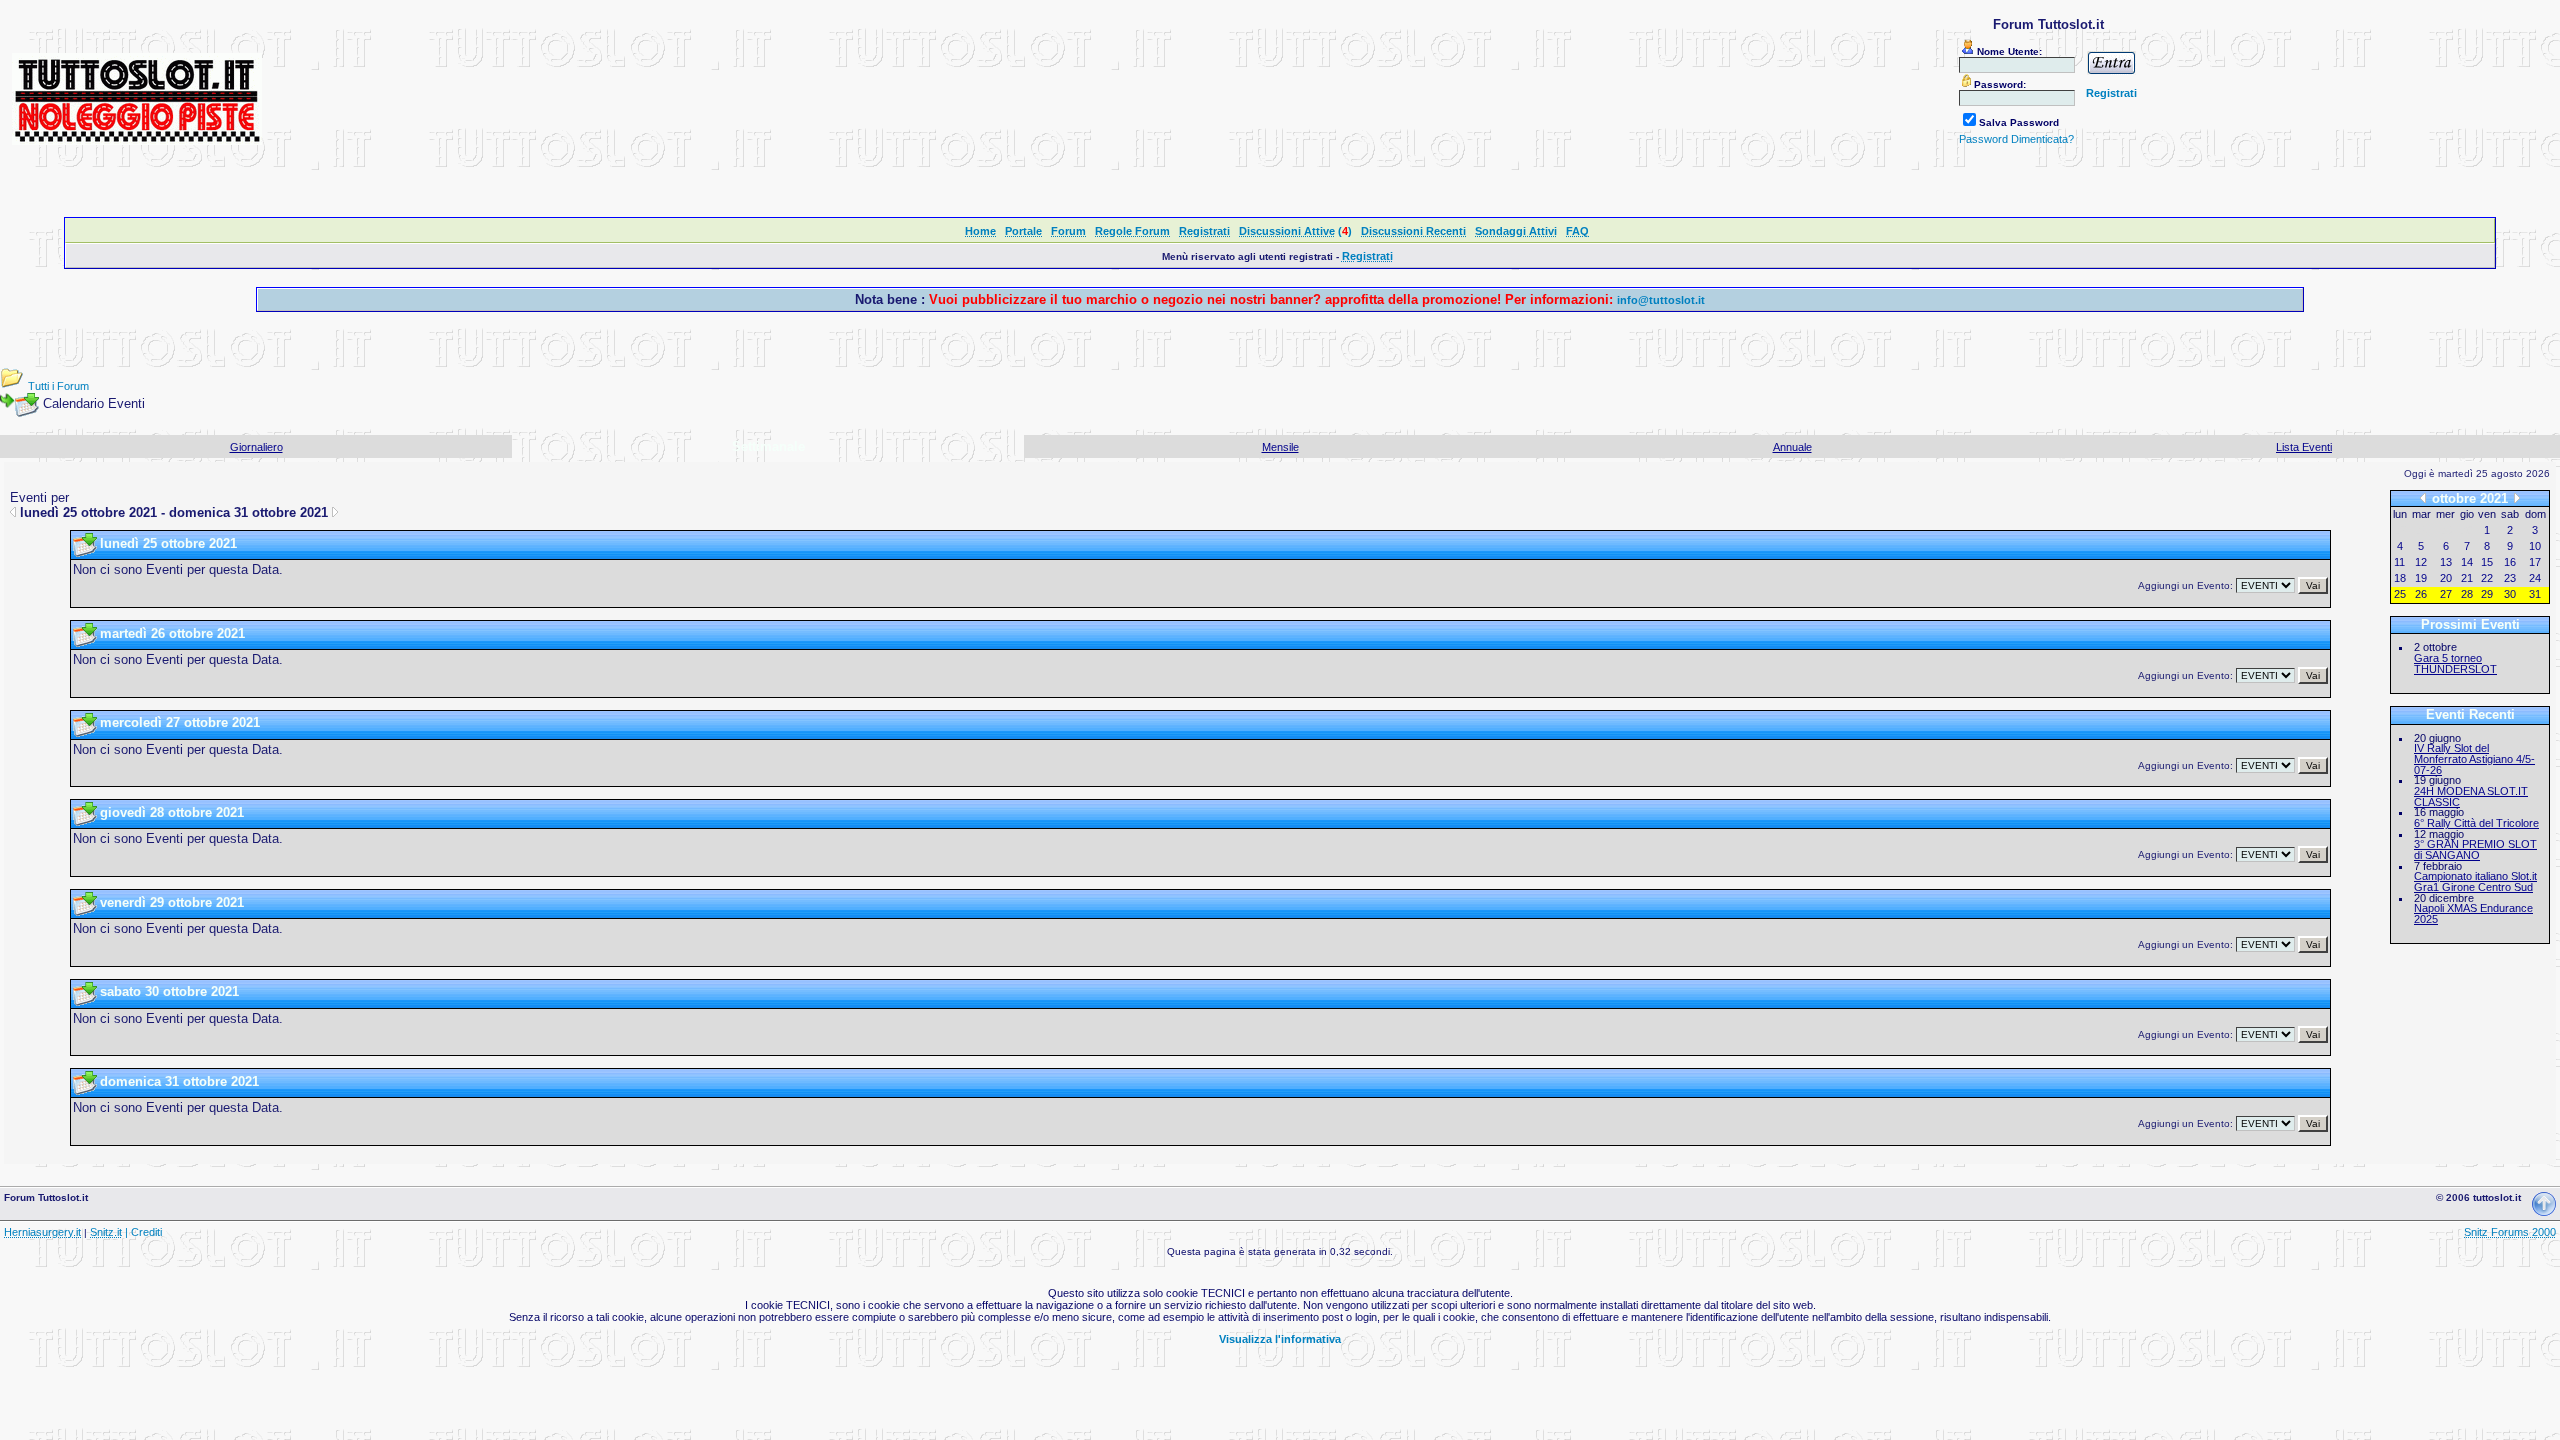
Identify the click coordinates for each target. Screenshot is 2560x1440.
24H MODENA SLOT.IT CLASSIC (2471, 796)
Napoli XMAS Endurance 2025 (2473, 913)
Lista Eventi (2304, 447)
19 (2421, 578)
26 (2421, 594)
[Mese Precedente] (2423, 499)
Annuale (1792, 447)
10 (2535, 546)
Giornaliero (256, 447)
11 (2399, 562)
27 (2446, 594)
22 (2487, 578)
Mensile (1280, 447)
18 (2400, 578)
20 (2446, 578)
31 (2535, 594)
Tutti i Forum (58, 386)
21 (2467, 578)
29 (2487, 594)
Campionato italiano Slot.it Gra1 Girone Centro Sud (2475, 881)
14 (2467, 562)
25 (2400, 594)
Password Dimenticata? (2016, 139)
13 (2446, 562)
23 (2510, 578)
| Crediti (143, 1232)
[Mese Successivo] (2517, 499)
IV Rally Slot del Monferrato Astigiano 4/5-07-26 (2474, 758)
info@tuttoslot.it (1661, 300)
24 (2535, 578)
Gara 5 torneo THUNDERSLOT (2455, 663)
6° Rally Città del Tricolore (2476, 823)
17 (2535, 562)
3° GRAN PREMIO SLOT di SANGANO (2475, 849)
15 (2487, 562)
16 (2510, 562)
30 (2510, 594)
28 (2467, 594)
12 (2421, 562)
